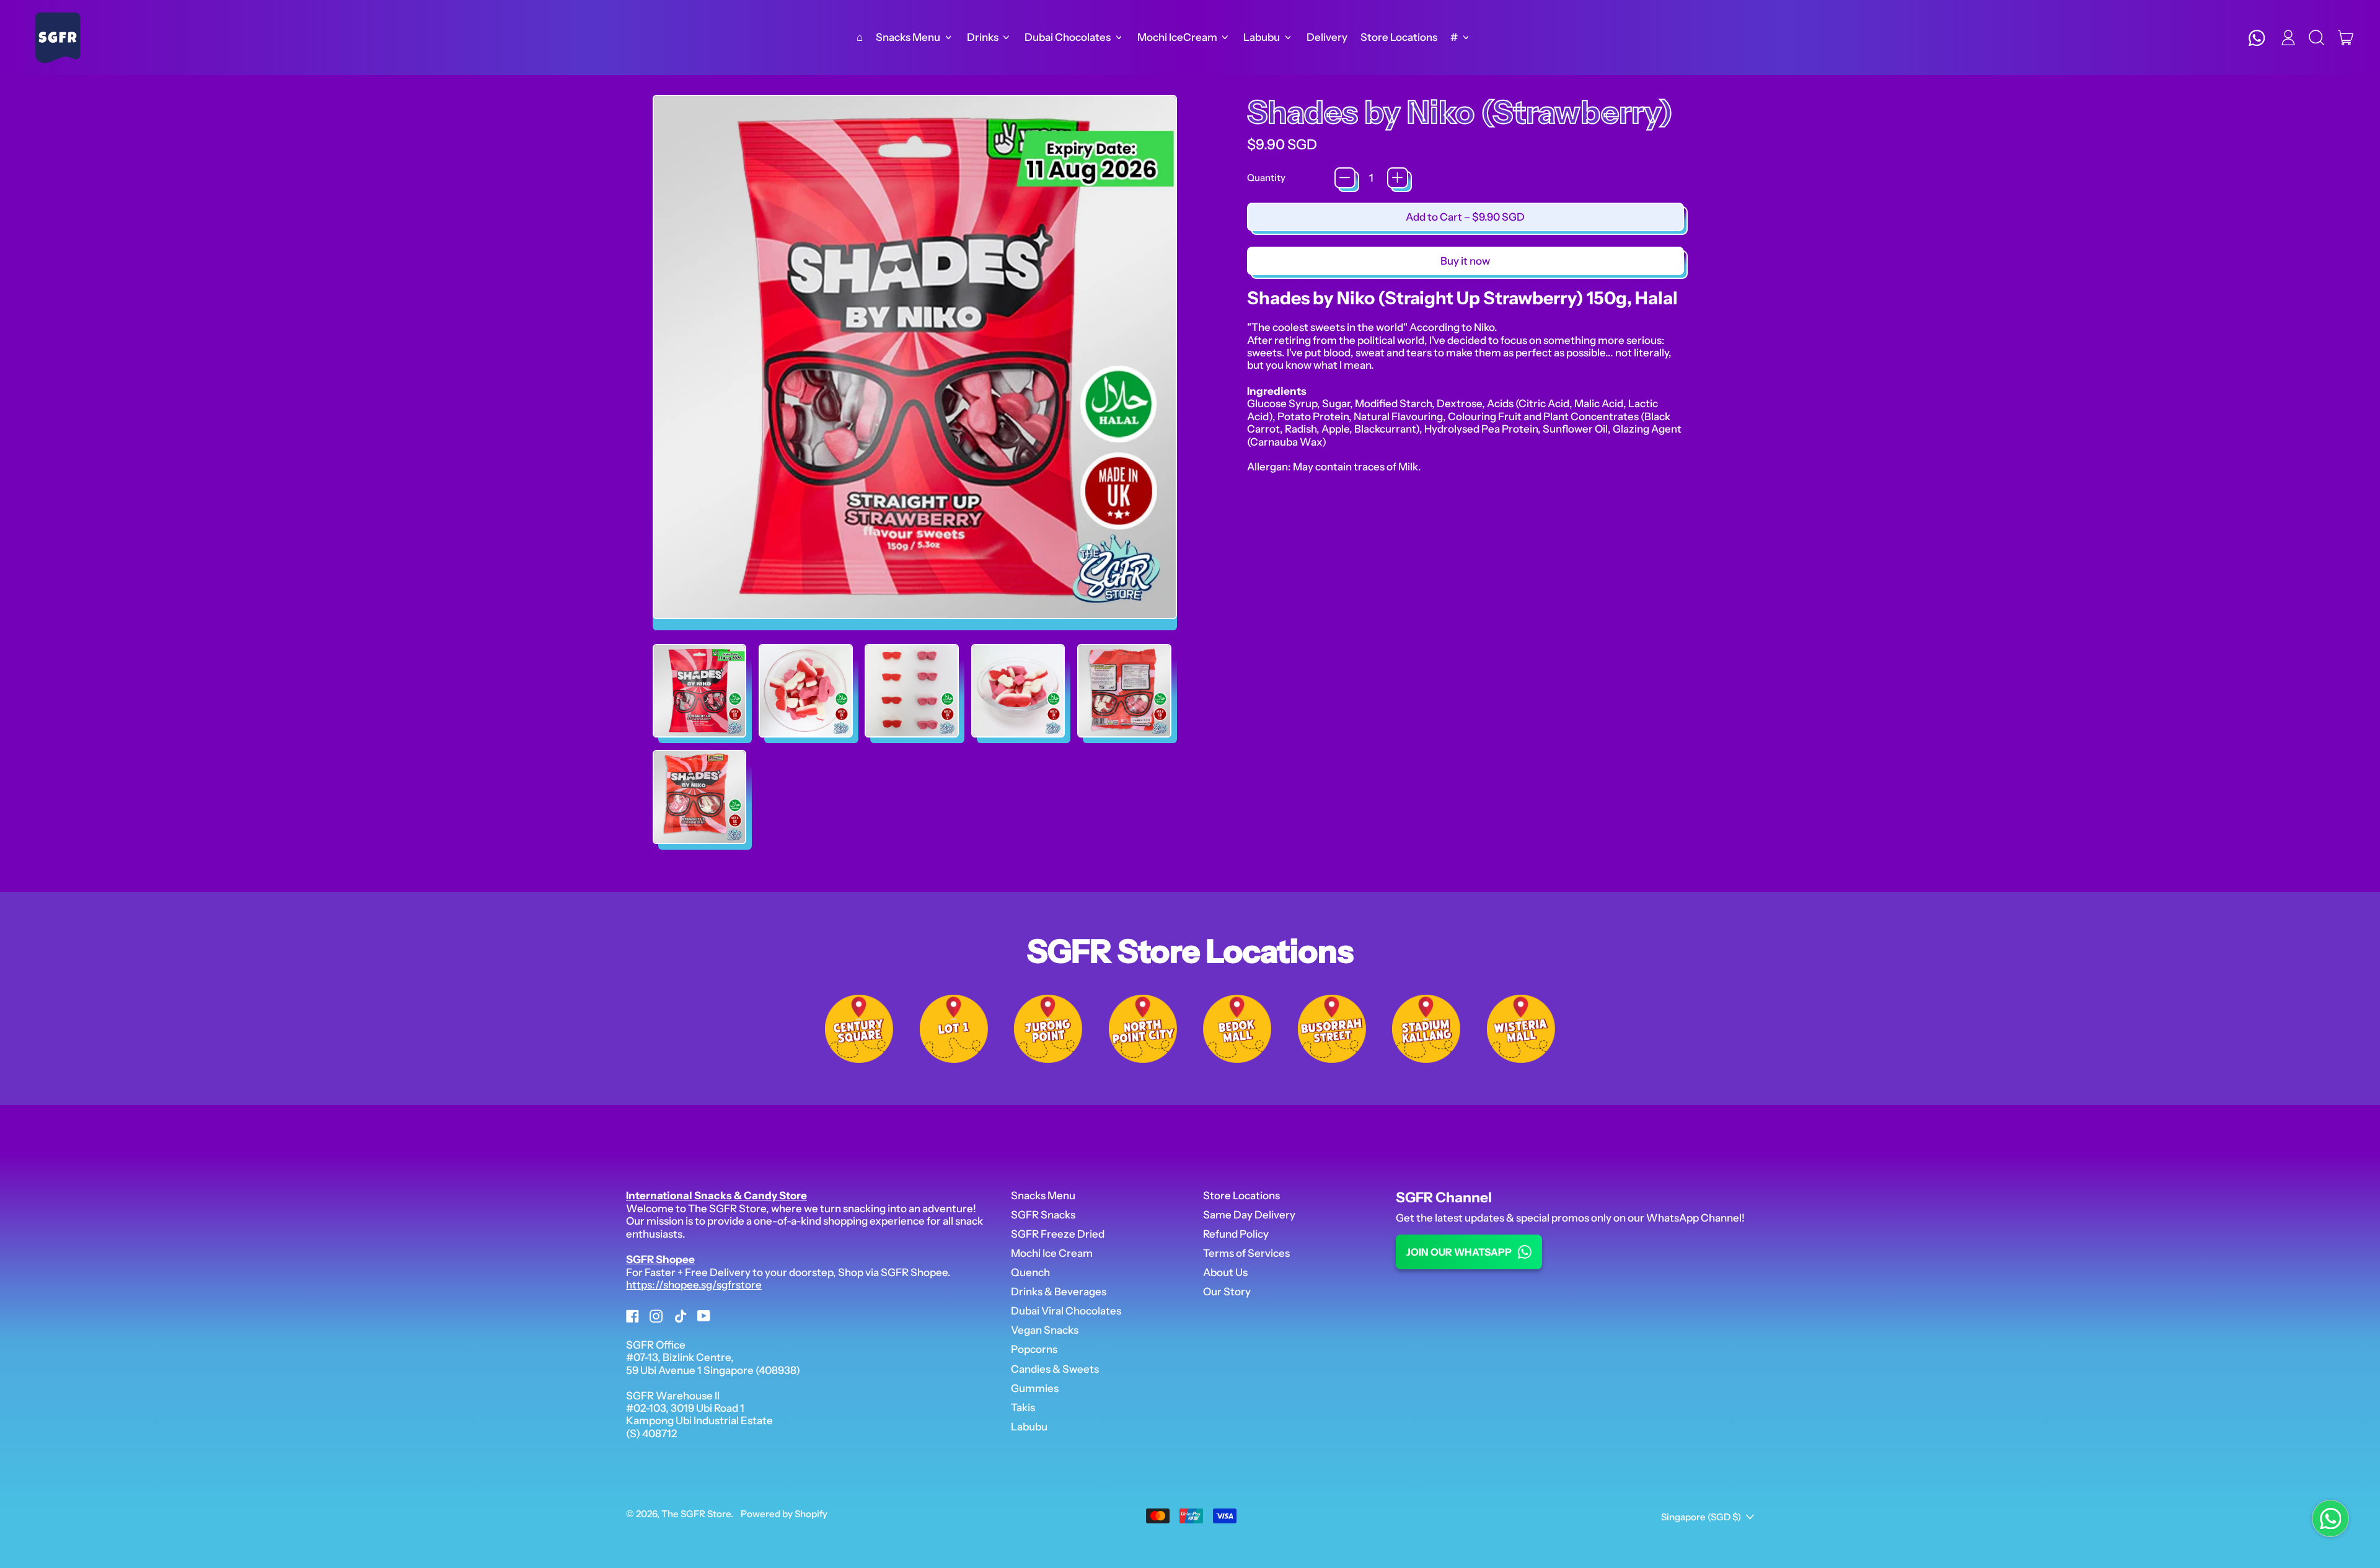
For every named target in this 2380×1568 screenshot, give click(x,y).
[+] (1398, 178)
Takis (1023, 1407)
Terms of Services (1246, 1253)
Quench (1030, 1272)
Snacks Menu (1043, 1196)
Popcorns (1034, 1349)
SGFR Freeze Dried (1058, 1234)
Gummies (1035, 1388)
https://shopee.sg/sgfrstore (694, 1285)
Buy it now (1465, 261)
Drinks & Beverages (1059, 1292)
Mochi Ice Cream (1052, 1253)
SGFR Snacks (1043, 1215)
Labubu (1029, 1427)
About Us (1225, 1272)
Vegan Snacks (1045, 1330)
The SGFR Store (696, 1514)
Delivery (1327, 37)
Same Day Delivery (1249, 1215)
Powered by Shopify (784, 1514)
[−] (1345, 178)
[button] (2317, 38)
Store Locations (1399, 37)
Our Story (1227, 1292)
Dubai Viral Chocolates (1066, 1311)
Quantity (1266, 178)
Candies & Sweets (1055, 1369)
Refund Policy (1236, 1234)
